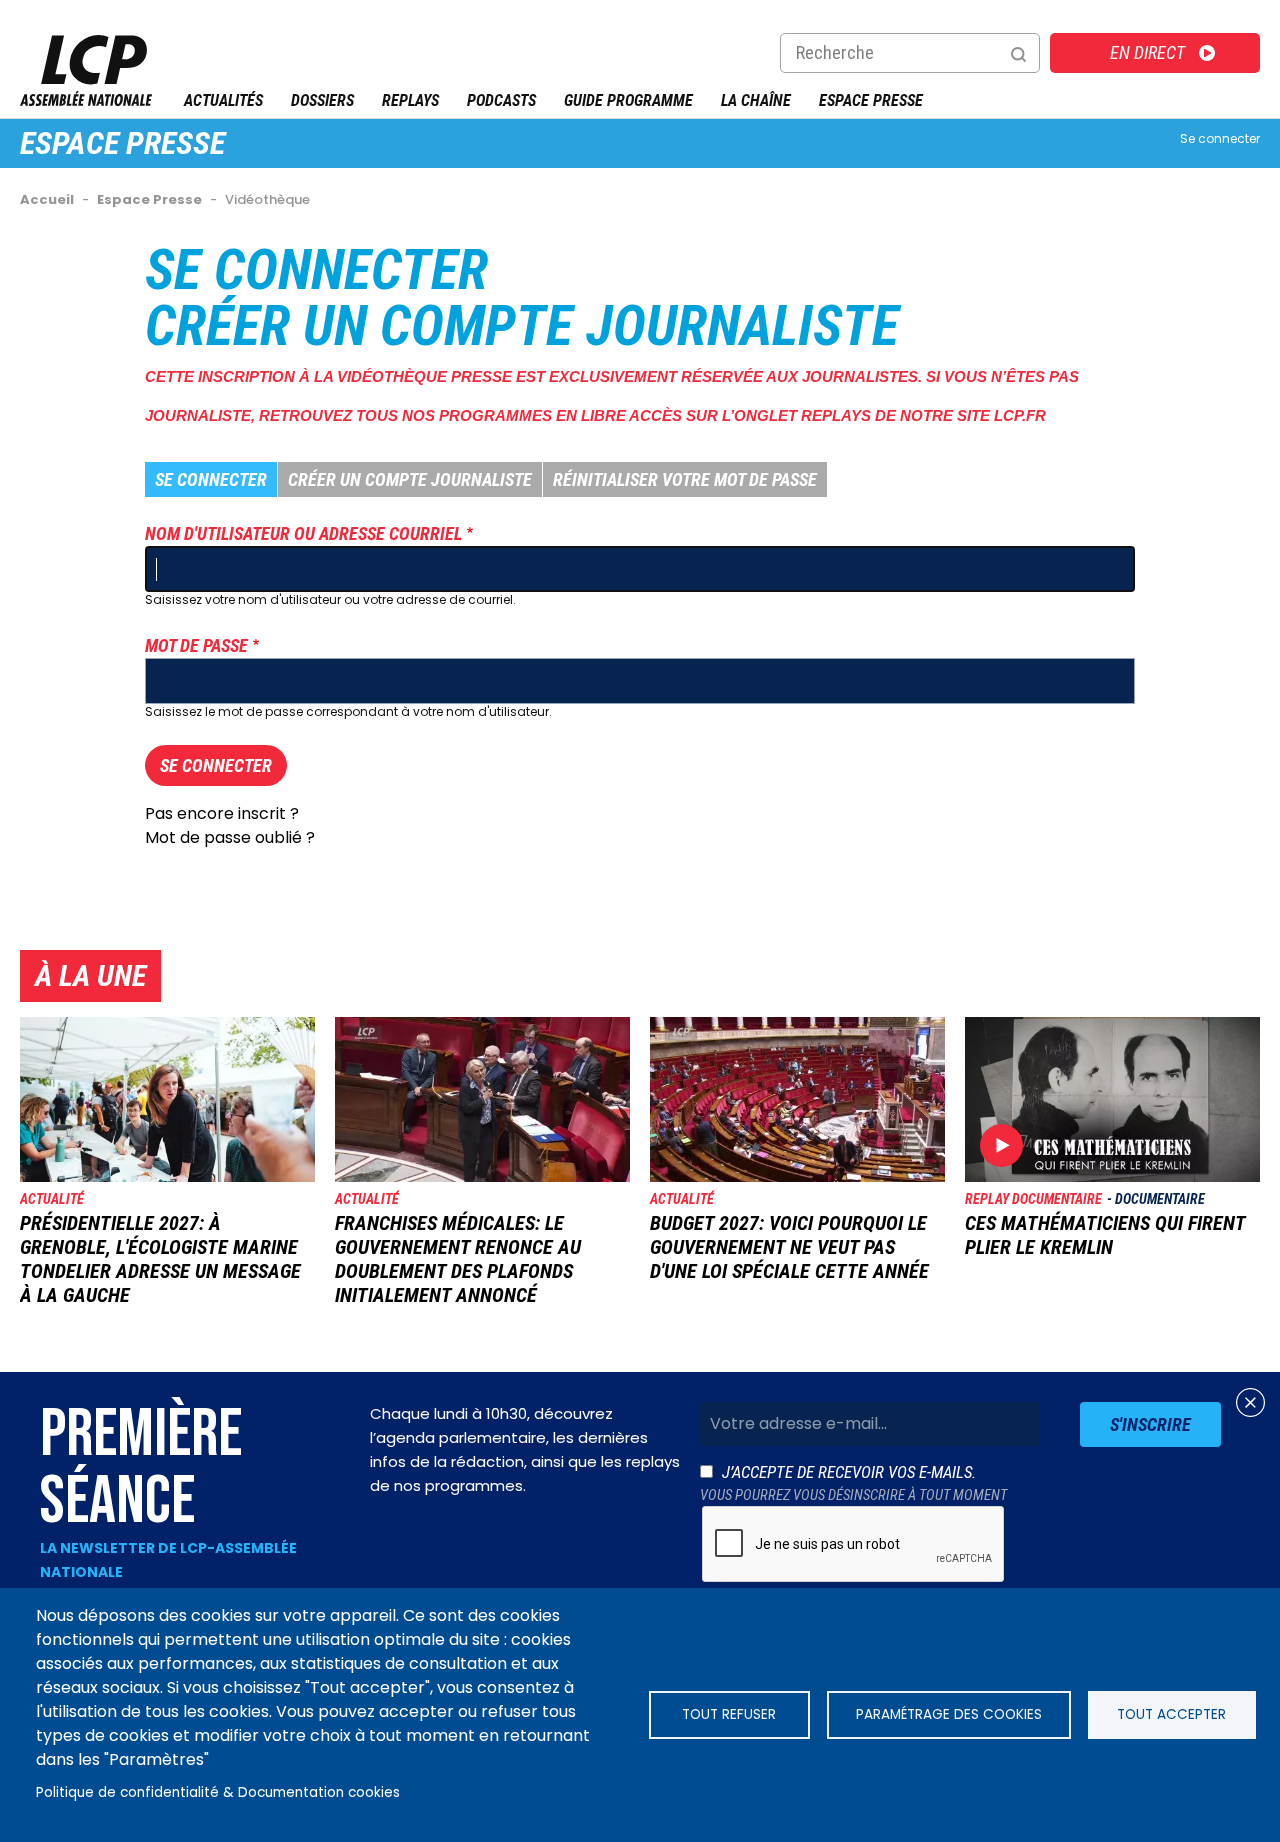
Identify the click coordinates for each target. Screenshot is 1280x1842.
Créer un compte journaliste (410, 479)
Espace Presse (871, 100)
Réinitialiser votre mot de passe (685, 479)
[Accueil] (86, 100)
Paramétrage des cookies (949, 1714)
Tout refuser (729, 1714)
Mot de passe (196, 645)
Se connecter (1220, 138)
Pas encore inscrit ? (222, 813)
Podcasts (501, 100)
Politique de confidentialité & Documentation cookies (218, 1792)
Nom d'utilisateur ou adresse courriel (303, 533)
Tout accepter (1171, 1714)
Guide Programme (628, 100)
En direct (1147, 52)
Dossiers (322, 100)
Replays (410, 100)
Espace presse (122, 143)
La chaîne (756, 100)
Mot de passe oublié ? (230, 837)
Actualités (223, 100)
